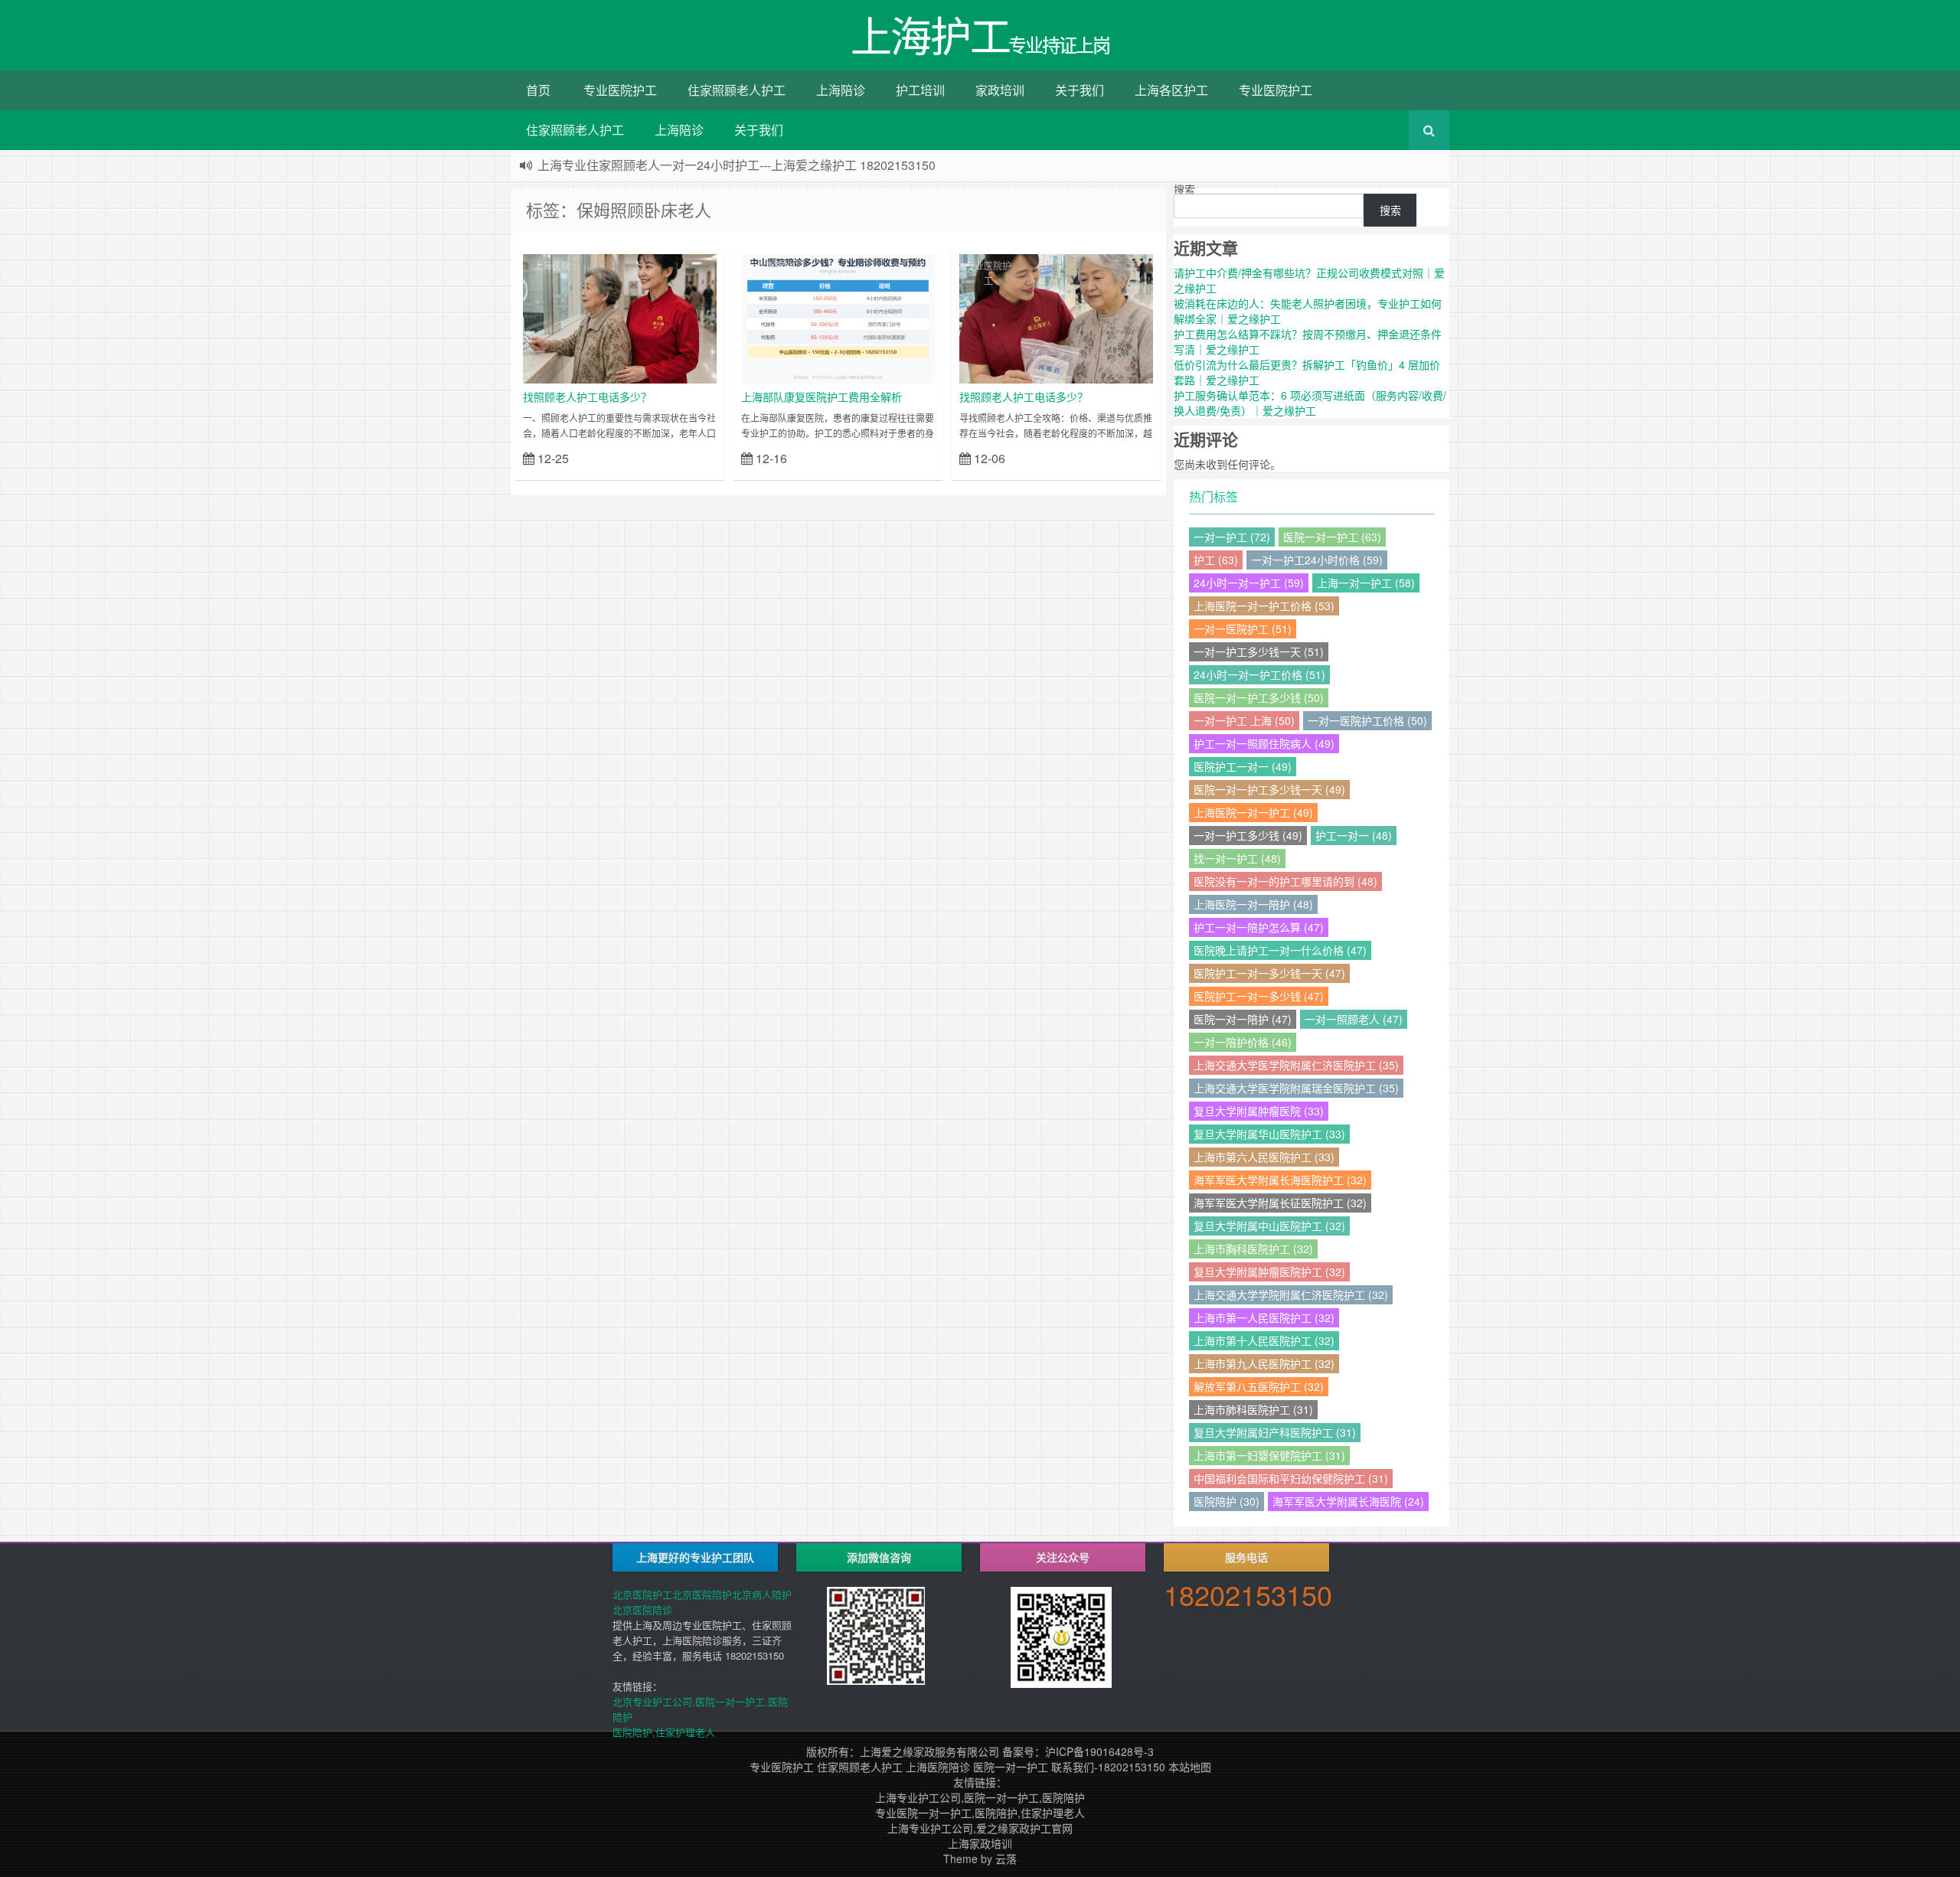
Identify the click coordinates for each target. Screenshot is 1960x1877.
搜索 (1184, 189)
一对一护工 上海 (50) (1244, 720)
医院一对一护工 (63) (1332, 537)
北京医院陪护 (702, 1594)
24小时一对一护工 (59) (1249, 583)
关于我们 (1080, 90)
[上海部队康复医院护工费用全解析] (838, 317)
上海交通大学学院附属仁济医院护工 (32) (1291, 1294)
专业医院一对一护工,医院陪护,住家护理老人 (980, 1813)
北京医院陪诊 (642, 1609)
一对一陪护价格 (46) (1243, 1042)
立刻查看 (689, 457)
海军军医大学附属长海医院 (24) (1348, 1501)
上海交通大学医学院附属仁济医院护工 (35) (1296, 1065)
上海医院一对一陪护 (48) (1253, 904)
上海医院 (552, 265)
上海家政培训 (980, 1843)
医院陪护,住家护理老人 (664, 1732)
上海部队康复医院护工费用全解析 (822, 397)
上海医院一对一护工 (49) (1253, 812)
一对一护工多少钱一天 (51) (1259, 651)
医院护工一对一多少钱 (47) (1259, 996)
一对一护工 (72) (1232, 537)
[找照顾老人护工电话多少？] (620, 317)
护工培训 (920, 90)
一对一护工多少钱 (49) (1248, 835)
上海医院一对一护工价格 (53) (1264, 606)
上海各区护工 (1171, 90)
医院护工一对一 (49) (1243, 766)
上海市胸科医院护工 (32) (1253, 1249)
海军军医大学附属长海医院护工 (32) (1280, 1180)
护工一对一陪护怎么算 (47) (1259, 927)
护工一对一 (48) (1354, 835)
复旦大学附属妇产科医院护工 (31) (1275, 1432)
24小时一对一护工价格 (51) (1259, 674)
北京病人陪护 (762, 1594)
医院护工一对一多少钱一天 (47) (1269, 973)
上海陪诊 (841, 90)
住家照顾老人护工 (737, 90)
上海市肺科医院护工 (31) (1253, 1409)
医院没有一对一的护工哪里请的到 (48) (1285, 881)
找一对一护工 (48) (1237, 858)
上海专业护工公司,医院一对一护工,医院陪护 (980, 1797)
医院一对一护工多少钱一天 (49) (1269, 789)
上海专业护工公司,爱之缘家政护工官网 (980, 1828)
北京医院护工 (642, 1594)
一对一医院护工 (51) (1243, 628)
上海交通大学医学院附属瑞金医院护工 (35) (1296, 1088)
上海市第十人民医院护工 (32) (1264, 1340)
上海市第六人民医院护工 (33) (1264, 1157)
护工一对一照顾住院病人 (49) (1264, 743)
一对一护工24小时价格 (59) (1317, 560)
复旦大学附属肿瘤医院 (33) (1259, 1111)
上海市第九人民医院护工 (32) (1264, 1363)
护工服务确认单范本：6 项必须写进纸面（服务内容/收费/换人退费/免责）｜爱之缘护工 (1310, 403)
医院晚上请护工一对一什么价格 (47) (1280, 950)
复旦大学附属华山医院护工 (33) (1269, 1134)
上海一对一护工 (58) (1366, 583)
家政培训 (1000, 90)
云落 (1006, 1859)
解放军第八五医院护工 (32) (1259, 1386)
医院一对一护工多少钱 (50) (1259, 697)
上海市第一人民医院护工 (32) (1264, 1317)
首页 (538, 90)
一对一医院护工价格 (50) (1367, 720)
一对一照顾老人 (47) (1354, 1019)
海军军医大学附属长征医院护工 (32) (1280, 1203)
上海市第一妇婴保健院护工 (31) (1269, 1455)
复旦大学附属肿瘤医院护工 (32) (1269, 1271)
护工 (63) (1216, 560)
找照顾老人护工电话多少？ (587, 397)
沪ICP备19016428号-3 (1099, 1751)
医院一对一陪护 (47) (1243, 1019)
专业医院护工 (620, 90)
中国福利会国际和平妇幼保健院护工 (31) (1291, 1478)
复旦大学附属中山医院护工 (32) (1269, 1226)
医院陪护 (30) (1227, 1501)
